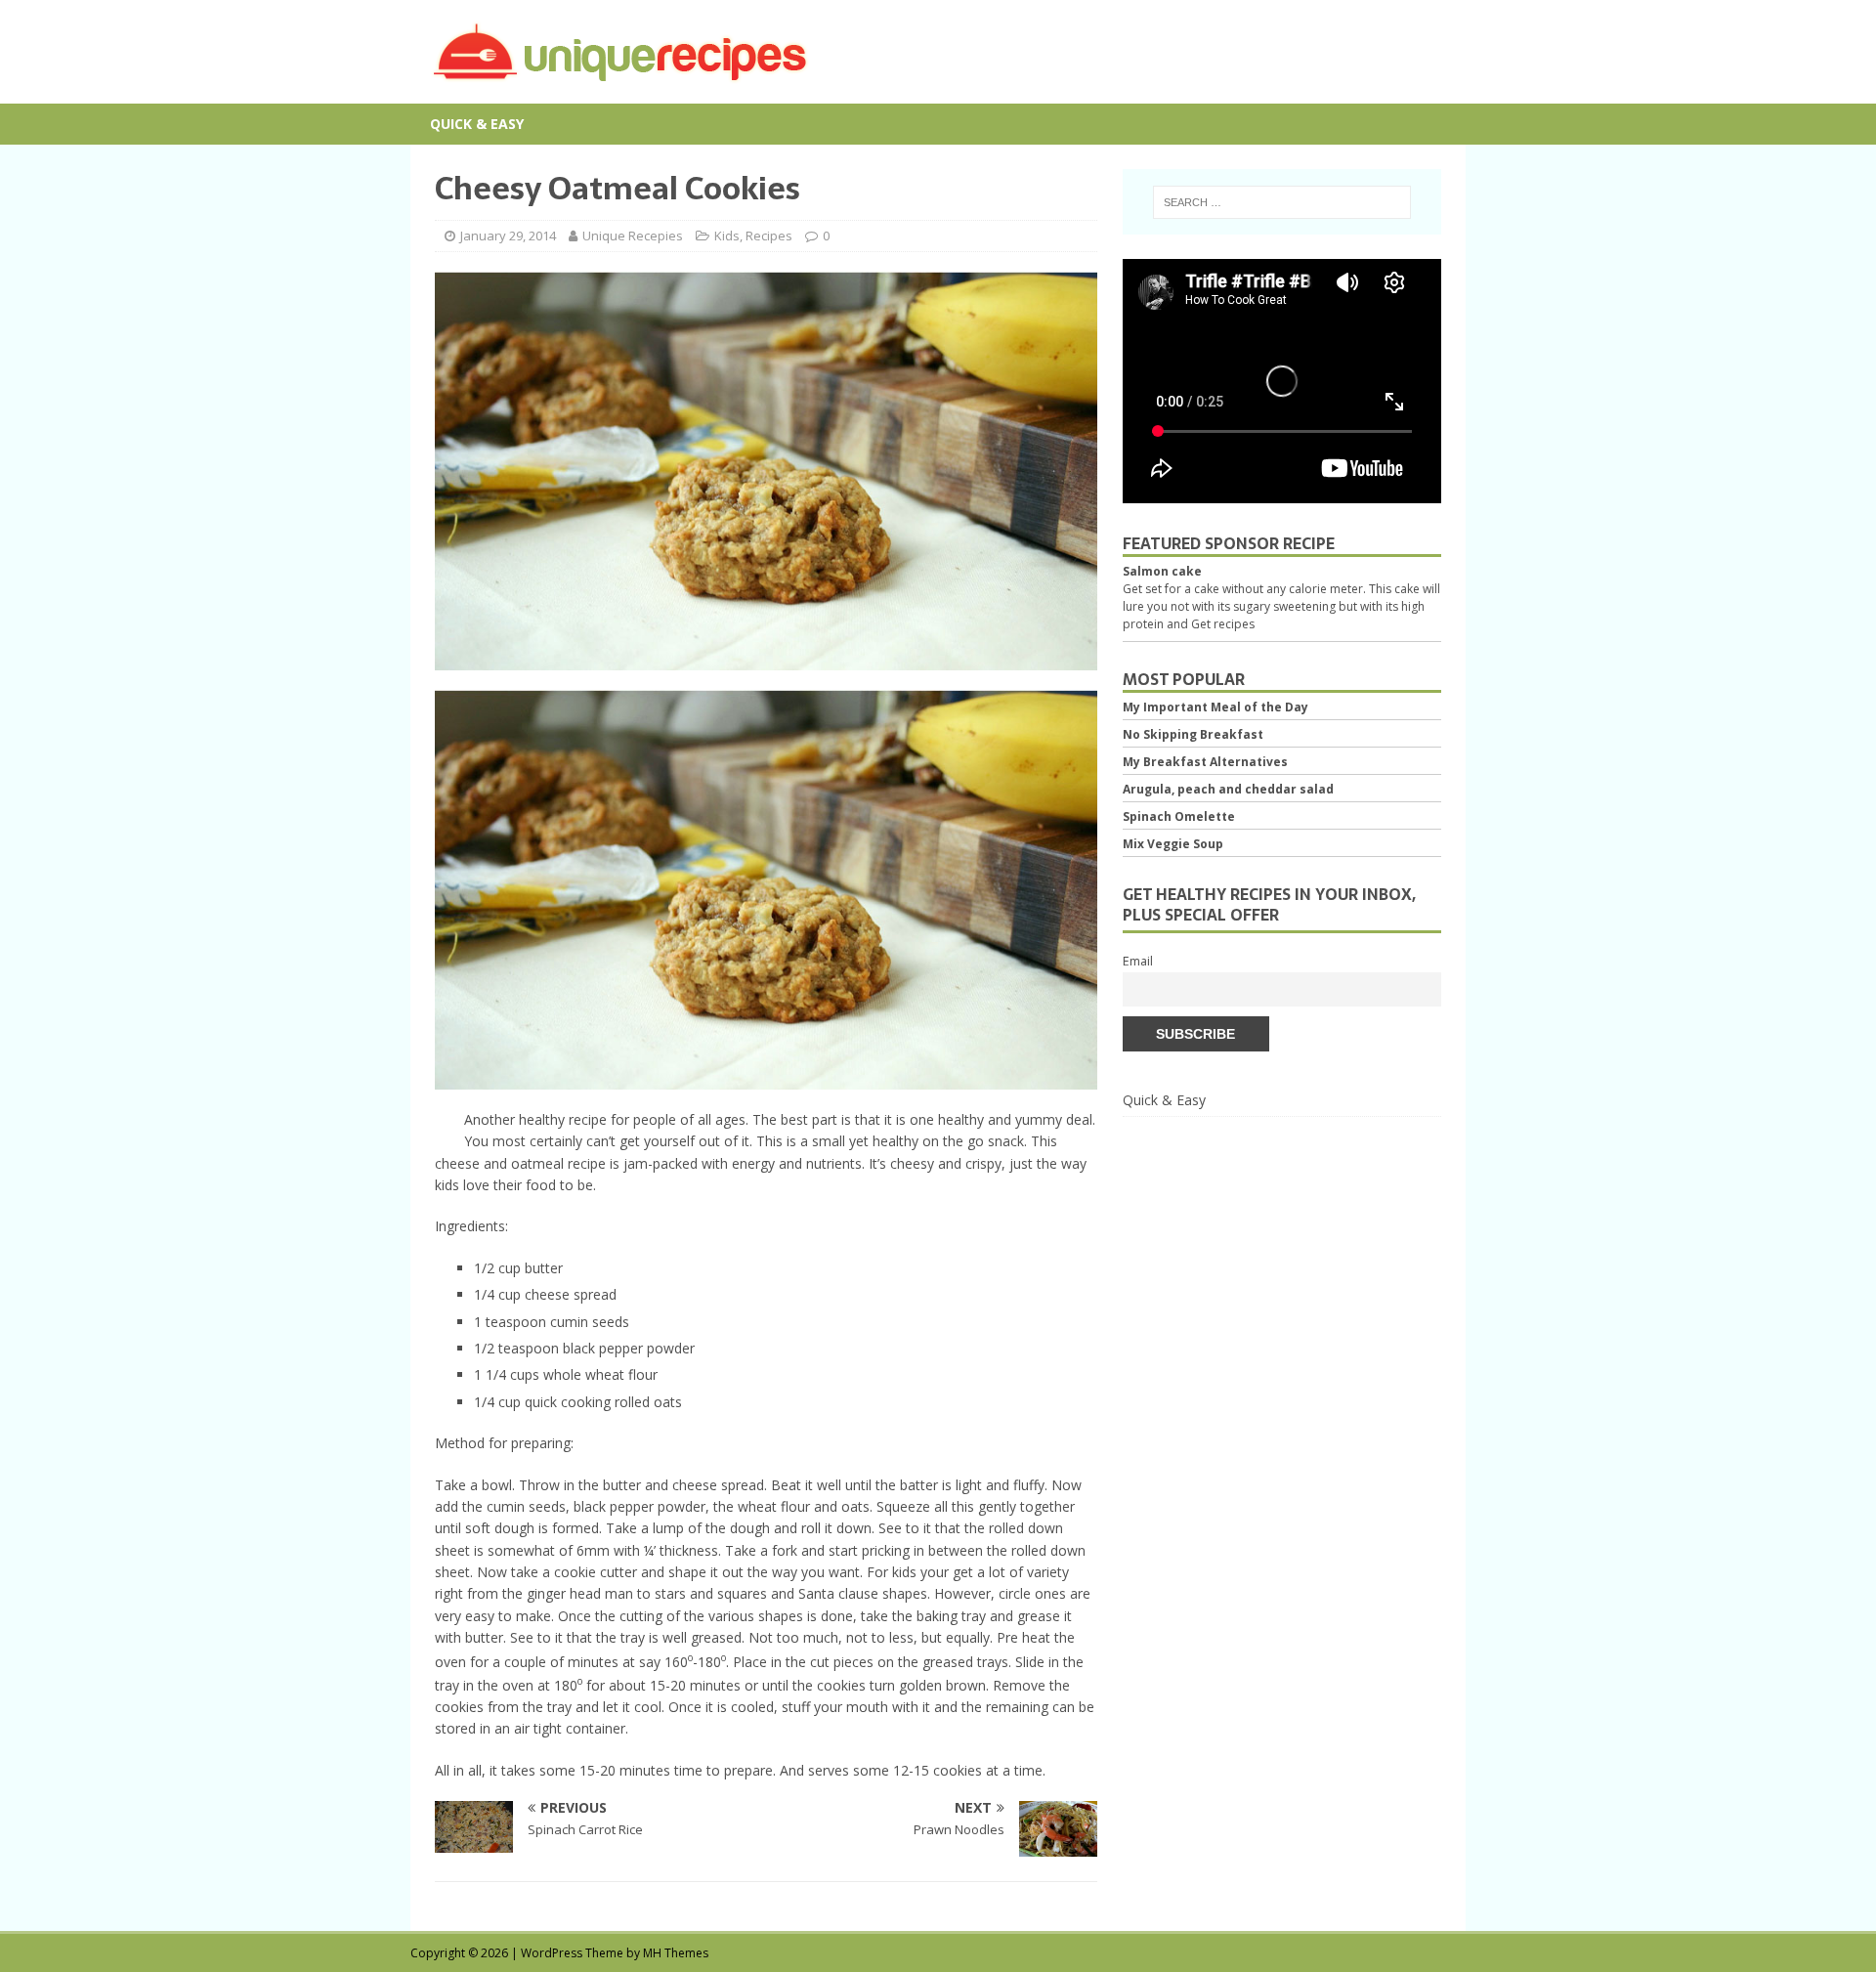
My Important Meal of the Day (1215, 707)
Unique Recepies (633, 236)
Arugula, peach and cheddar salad (1228, 789)
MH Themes (676, 1953)
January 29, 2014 (508, 236)
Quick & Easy (477, 124)
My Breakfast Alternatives (1205, 762)
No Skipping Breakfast (1193, 734)
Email (1138, 961)
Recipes (769, 236)
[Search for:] (1282, 202)
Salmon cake (1162, 571)
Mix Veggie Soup (1173, 844)
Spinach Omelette (1179, 816)
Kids (727, 236)
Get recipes (1223, 624)
